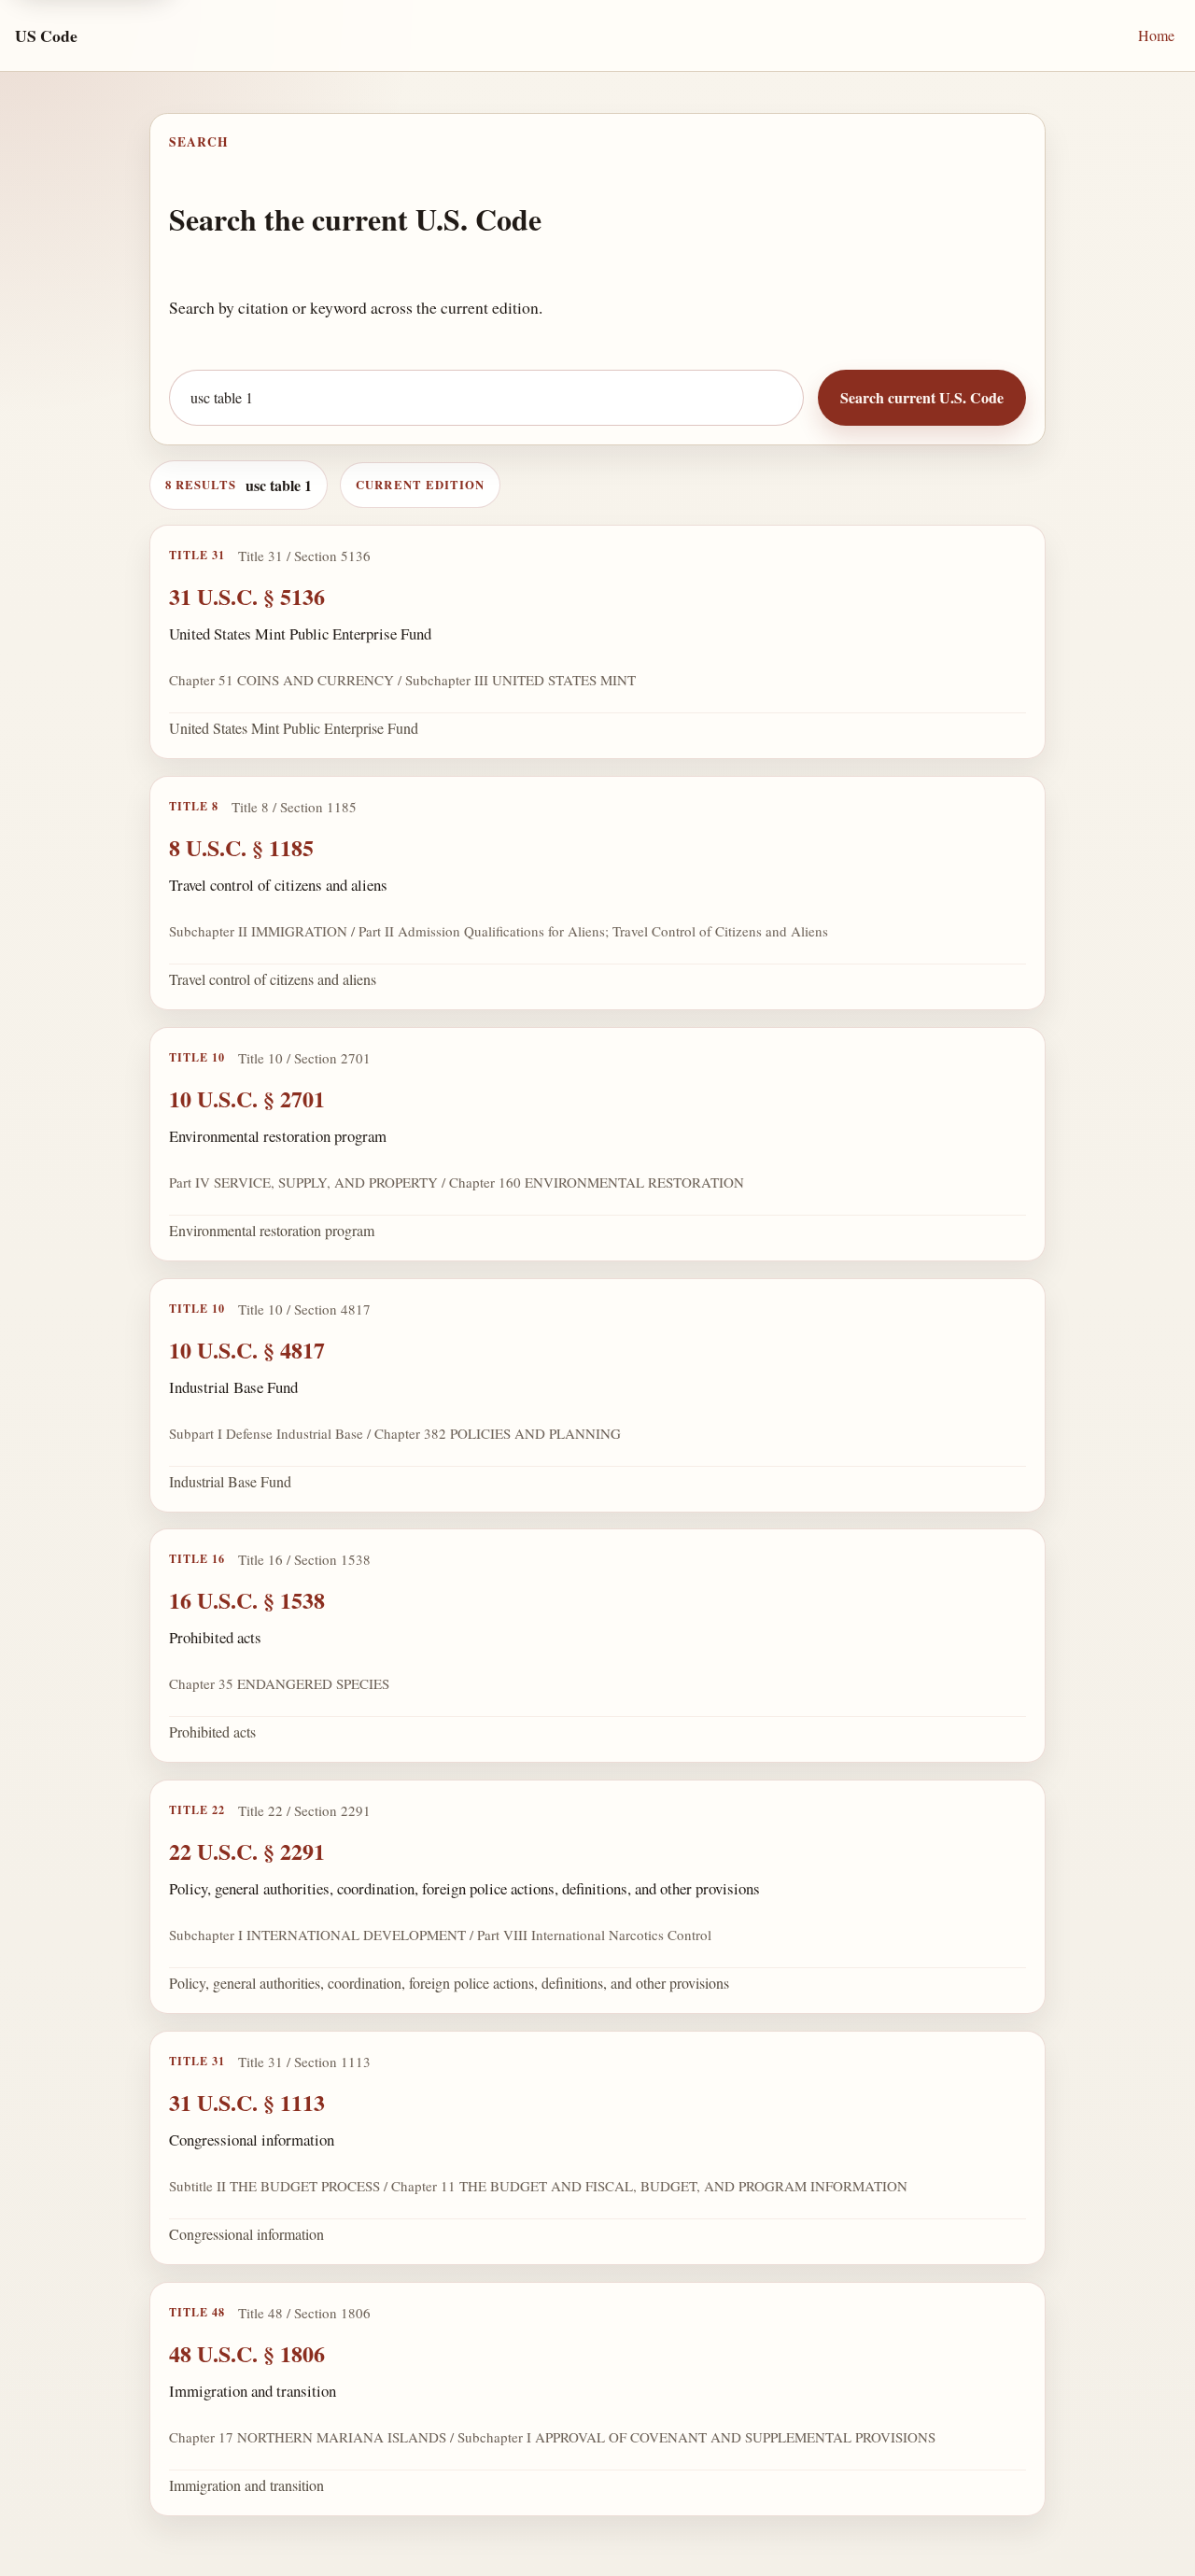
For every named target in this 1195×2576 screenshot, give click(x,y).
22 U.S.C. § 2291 (247, 1851)
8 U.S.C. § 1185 (241, 847)
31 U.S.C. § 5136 (247, 596)
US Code (46, 35)
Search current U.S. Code (922, 397)
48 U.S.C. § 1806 (247, 2353)
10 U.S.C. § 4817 (247, 1349)
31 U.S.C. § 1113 (247, 2102)
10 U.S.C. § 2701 (247, 1098)
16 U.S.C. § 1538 (247, 1600)
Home (1156, 35)
